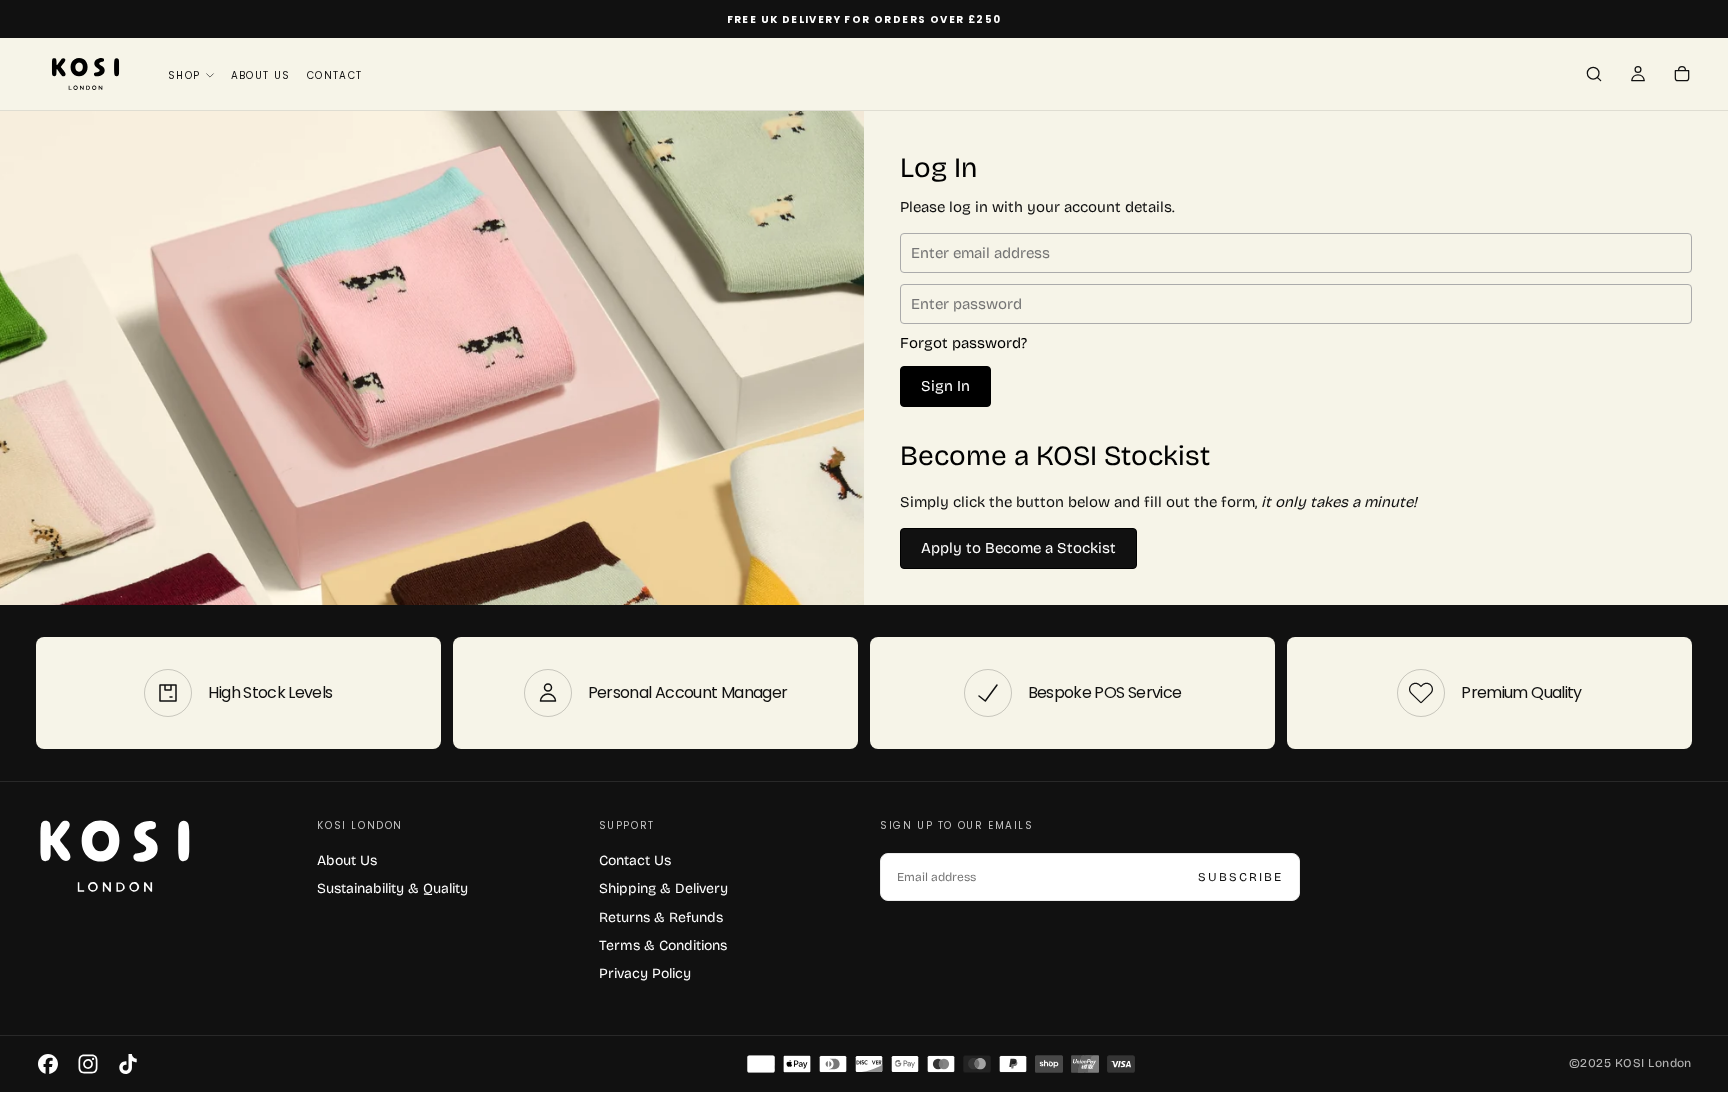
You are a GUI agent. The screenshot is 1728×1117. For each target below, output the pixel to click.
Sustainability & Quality (392, 888)
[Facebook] (48, 1064)
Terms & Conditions (663, 945)
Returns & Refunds (661, 917)
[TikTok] (128, 1064)
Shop (184, 75)
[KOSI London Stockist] (160, 857)
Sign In (945, 386)
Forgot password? (963, 343)
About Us (261, 75)
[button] (1594, 76)
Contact (335, 75)
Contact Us (635, 860)
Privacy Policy (645, 973)
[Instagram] (88, 1064)
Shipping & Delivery (663, 888)
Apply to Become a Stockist (1018, 548)
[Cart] (1682, 76)
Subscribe (1240, 877)
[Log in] (1638, 76)
